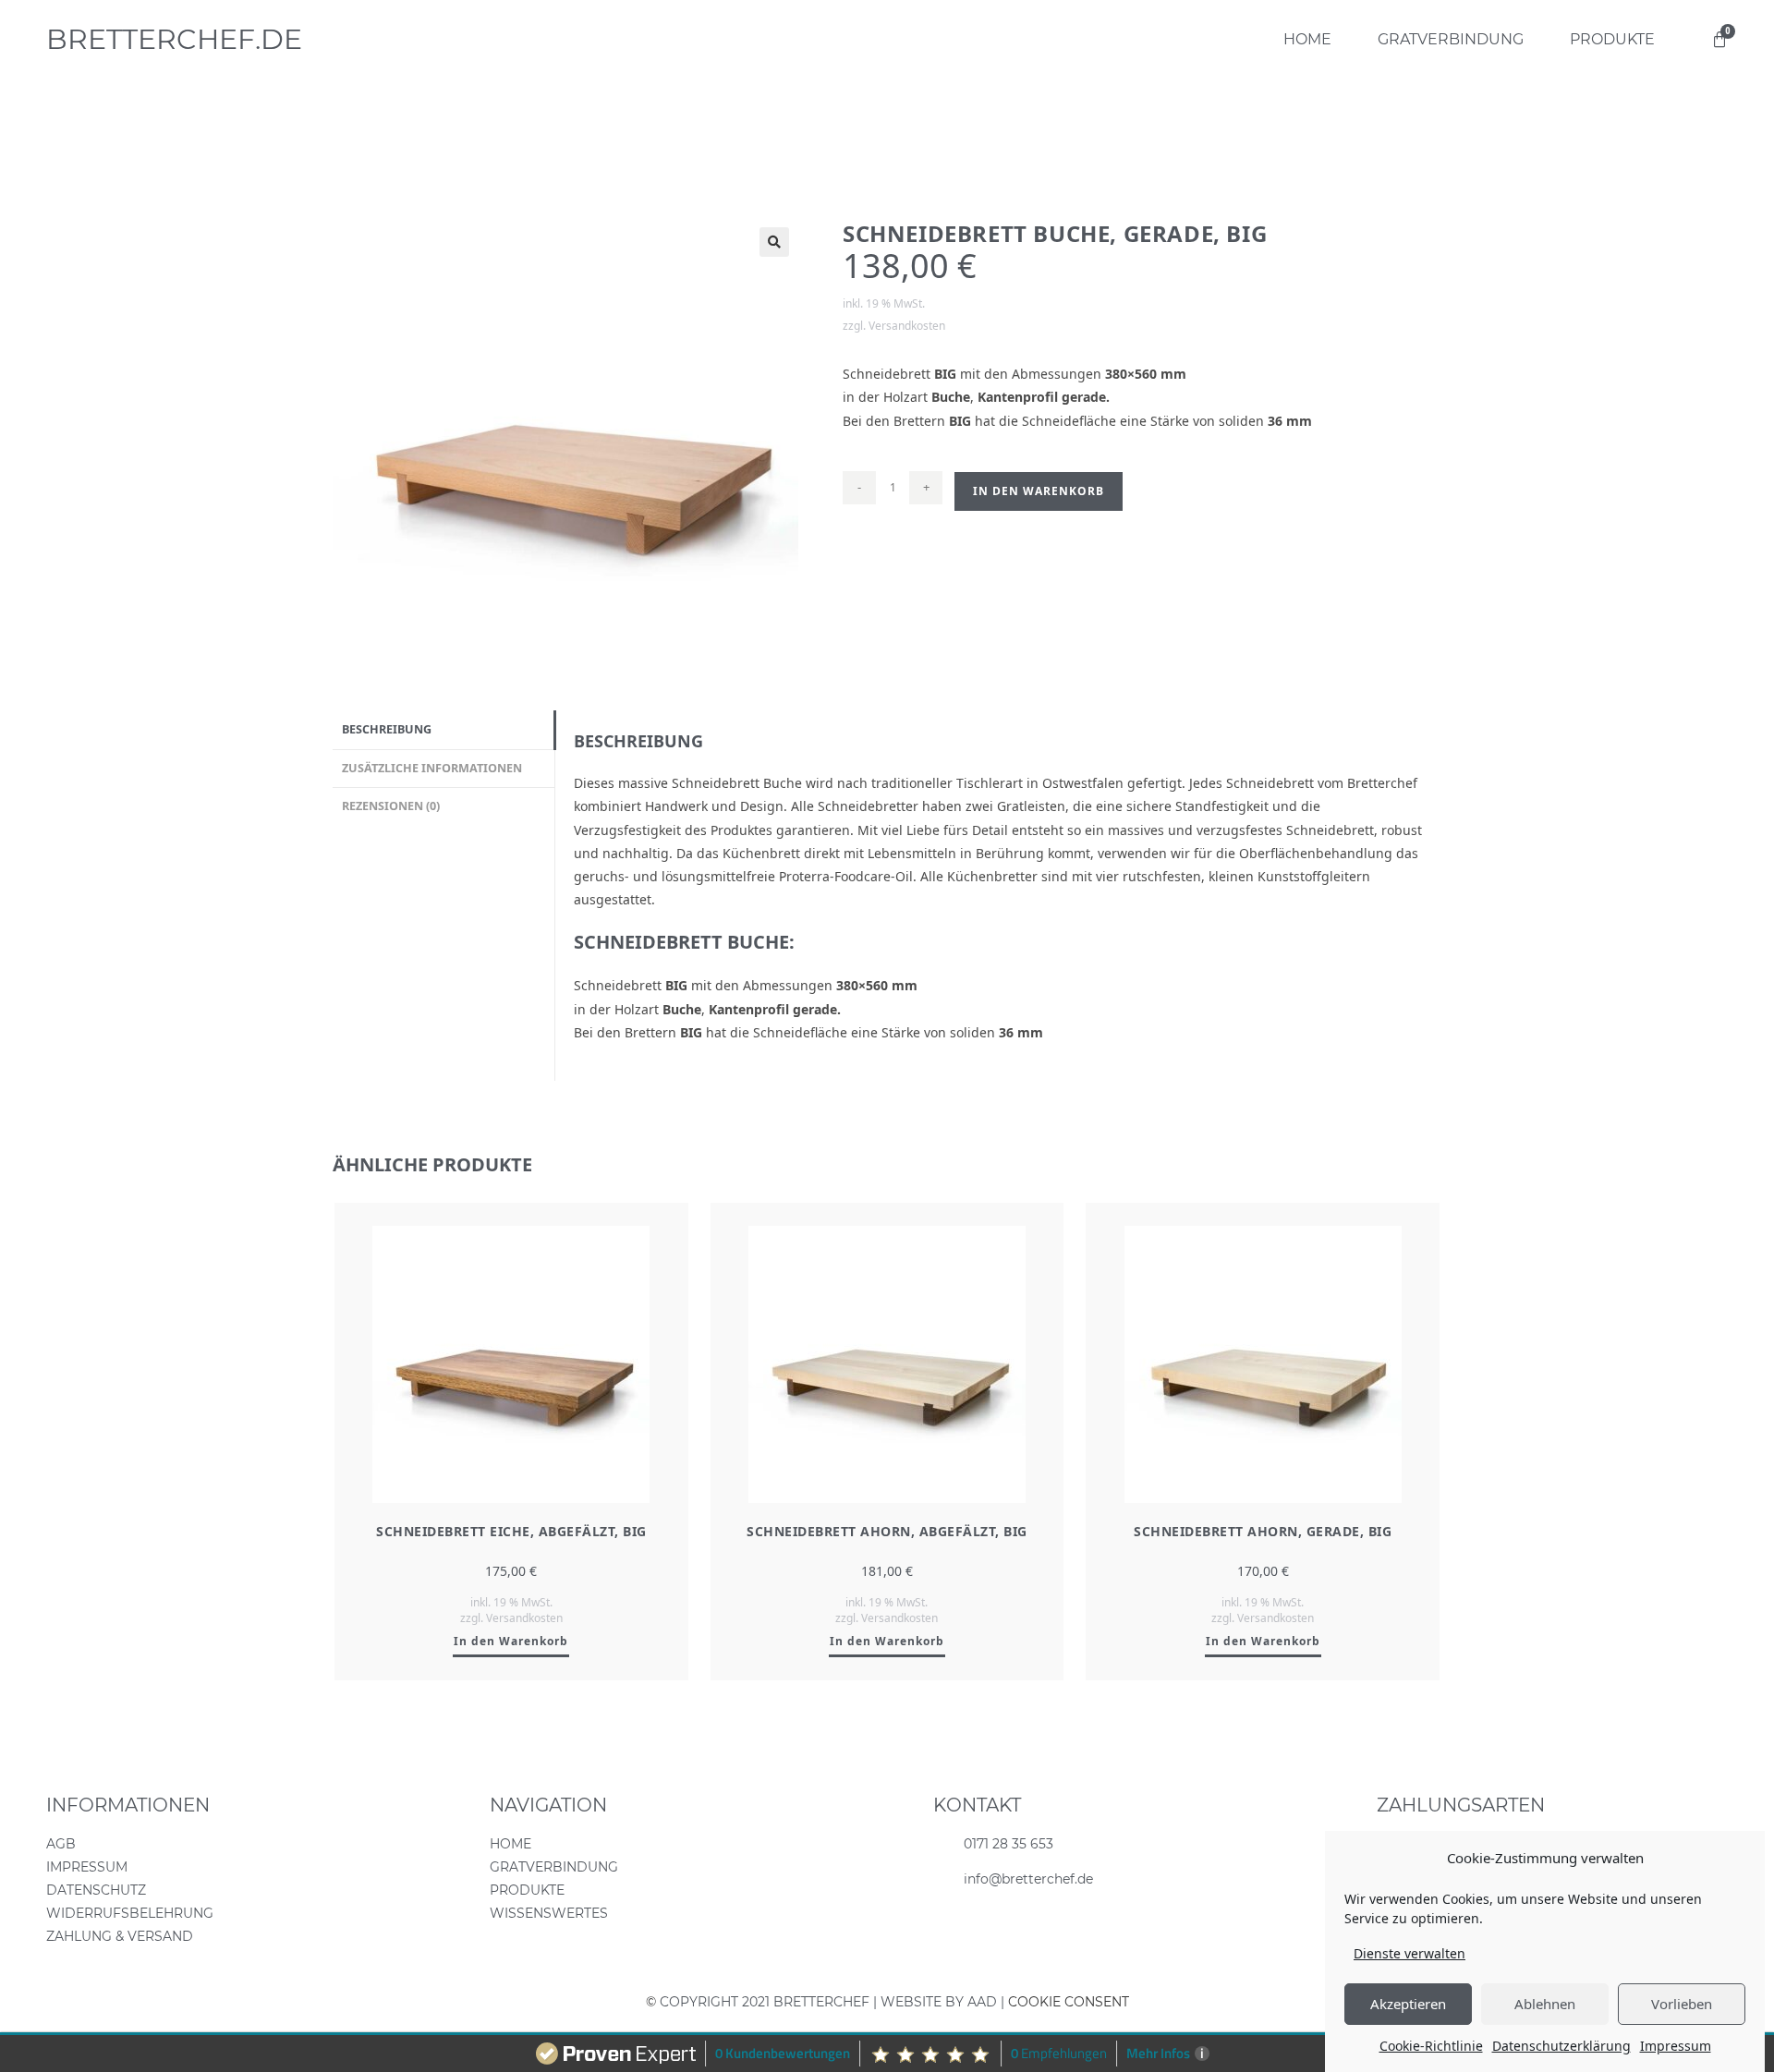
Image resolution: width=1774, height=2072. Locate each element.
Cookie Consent (1069, 2002)
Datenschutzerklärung (1561, 2046)
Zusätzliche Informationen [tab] (432, 768)
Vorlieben (1682, 2004)
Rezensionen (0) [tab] (391, 806)
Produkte (1612, 39)
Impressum (1676, 2046)
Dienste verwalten (1409, 1953)
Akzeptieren (1408, 2004)
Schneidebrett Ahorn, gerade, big (1263, 1531)
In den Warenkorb (1039, 491)
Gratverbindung (1451, 39)
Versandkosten (907, 326)
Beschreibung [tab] (387, 729)
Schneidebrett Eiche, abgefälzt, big (511, 1531)
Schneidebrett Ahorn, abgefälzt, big (887, 1531)
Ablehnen (1545, 2004)
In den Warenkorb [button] (511, 1641)
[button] (774, 242)
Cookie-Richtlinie (1431, 2046)
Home (1307, 39)
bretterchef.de (174, 39)
